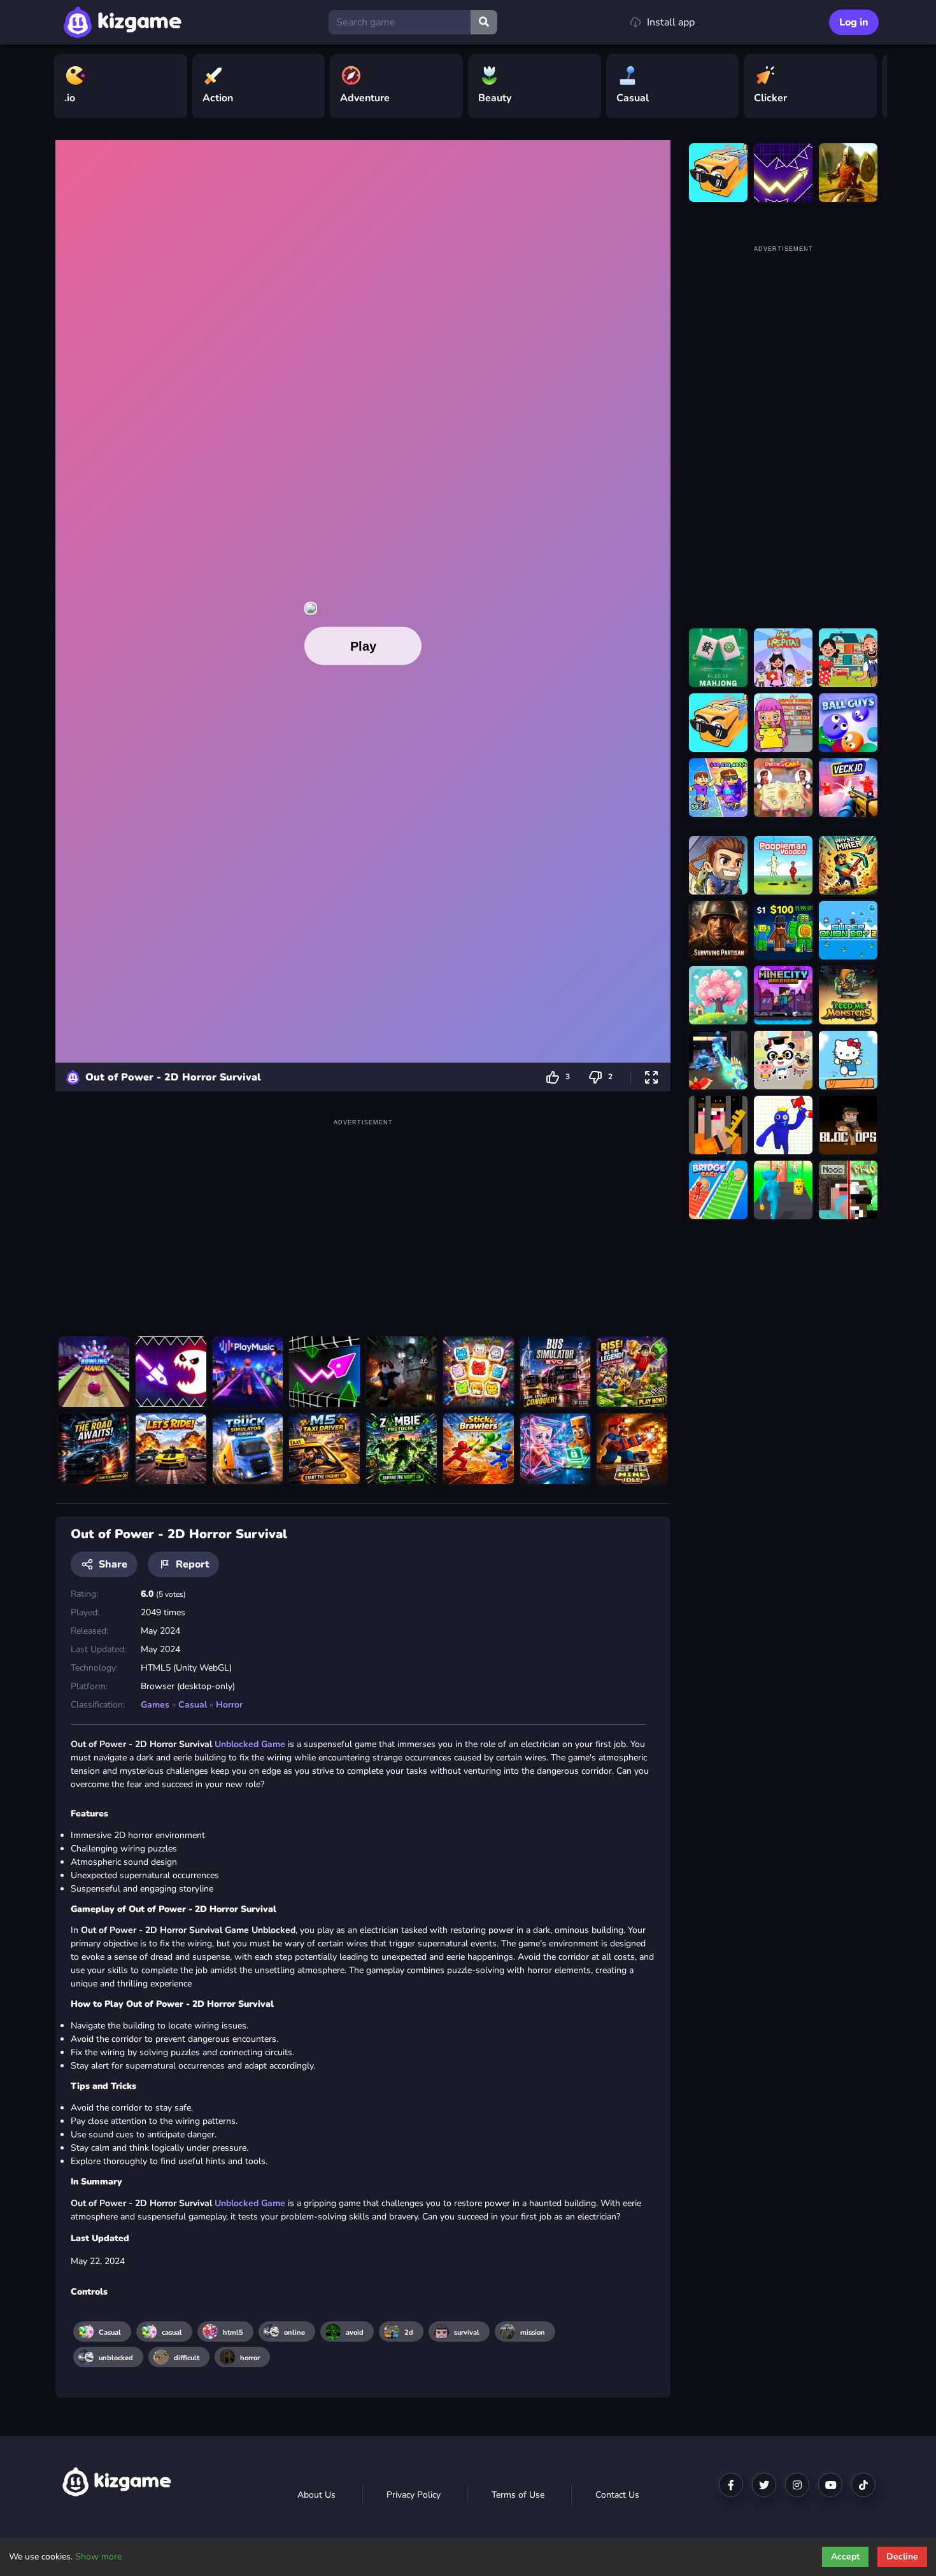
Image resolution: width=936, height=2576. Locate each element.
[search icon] (484, 22)
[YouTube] (830, 2485)
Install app (671, 22)
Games (155, 1705)
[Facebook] (731, 2485)
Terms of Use (518, 2495)
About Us (316, 2495)
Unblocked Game (250, 1744)
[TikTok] (863, 2485)
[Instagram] (797, 2485)
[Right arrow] (871, 87)
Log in (854, 22)
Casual (193, 1705)
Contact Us (617, 2495)
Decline (902, 2557)
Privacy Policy (414, 2495)
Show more (98, 2557)
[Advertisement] (363, 1219)
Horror (229, 1705)
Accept (845, 2557)
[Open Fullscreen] (651, 1077)
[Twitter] (764, 2485)
